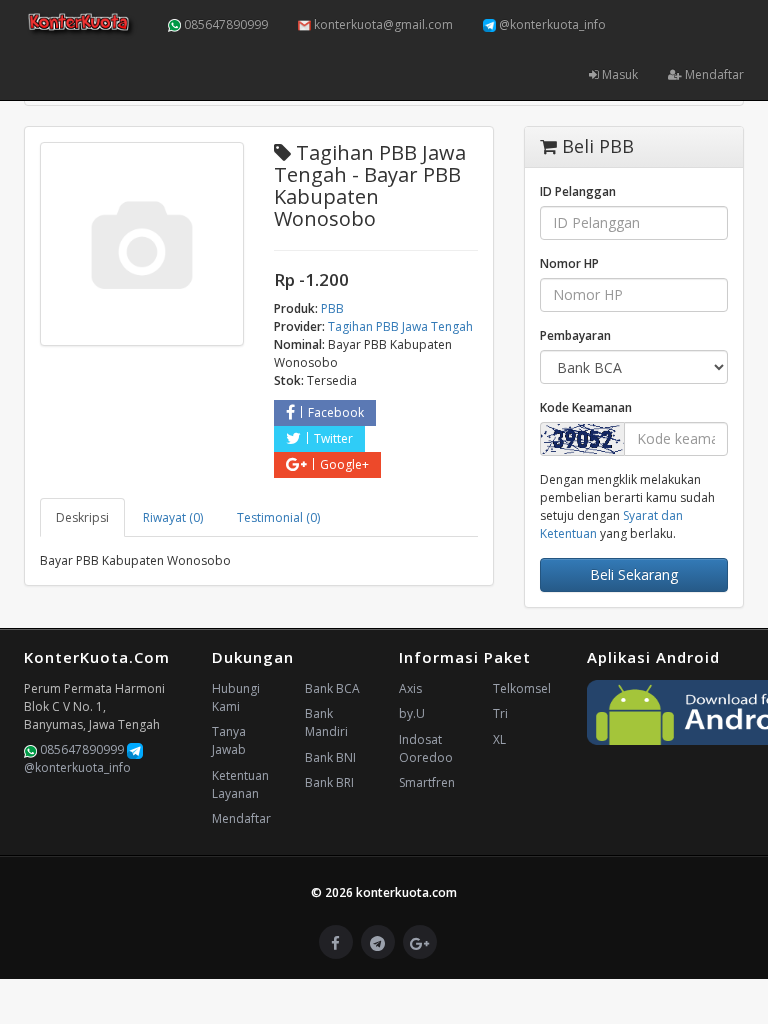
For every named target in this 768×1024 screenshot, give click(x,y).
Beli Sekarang (634, 574)
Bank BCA (332, 688)
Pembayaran (575, 335)
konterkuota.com (406, 892)
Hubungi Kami (236, 697)
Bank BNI (330, 757)
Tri (500, 713)
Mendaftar (713, 74)
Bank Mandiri (326, 722)
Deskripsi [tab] (82, 517)
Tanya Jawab (229, 740)
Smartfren (427, 782)
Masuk (618, 74)
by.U (412, 713)
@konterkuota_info (551, 24)
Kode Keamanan (586, 407)
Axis (410, 688)
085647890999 (224, 24)
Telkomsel (522, 688)
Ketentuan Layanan (240, 784)
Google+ (344, 464)
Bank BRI (329, 782)
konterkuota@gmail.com (382, 24)
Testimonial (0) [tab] (278, 517)
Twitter (333, 438)
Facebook (336, 412)
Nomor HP (569, 263)
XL (499, 739)
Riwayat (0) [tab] (173, 517)
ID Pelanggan (578, 191)
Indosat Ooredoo (426, 748)
